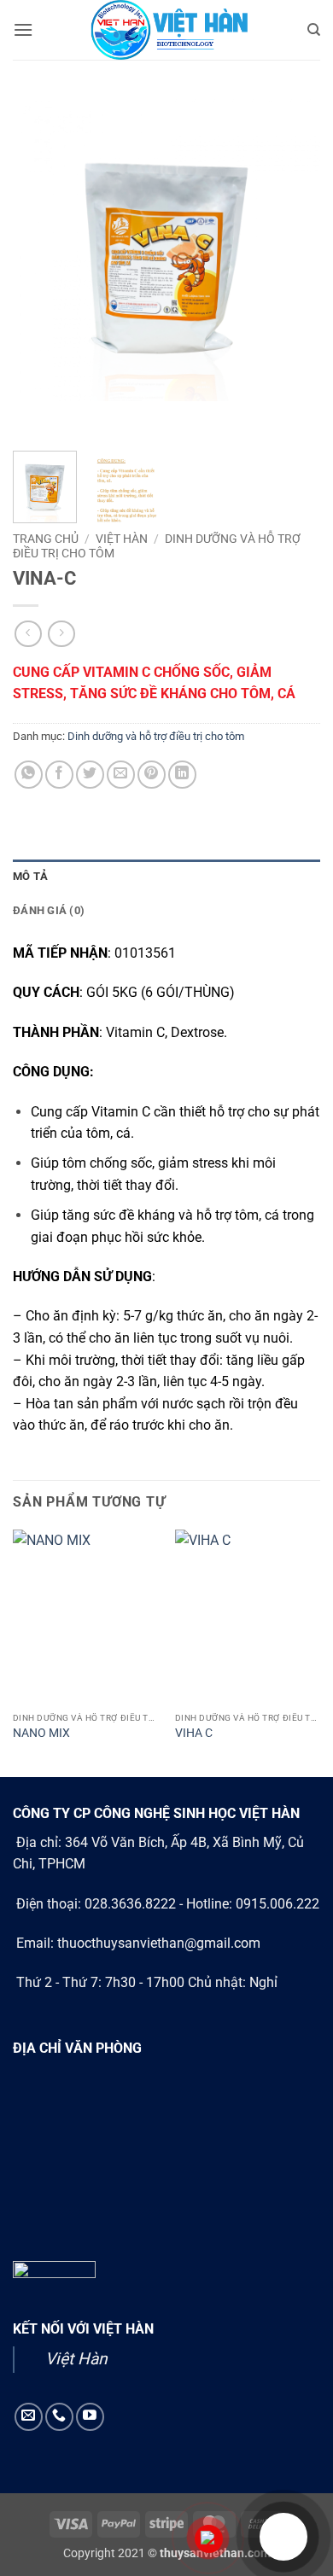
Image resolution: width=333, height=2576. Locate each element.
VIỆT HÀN (122, 539)
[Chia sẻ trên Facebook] (59, 775)
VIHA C (194, 1733)
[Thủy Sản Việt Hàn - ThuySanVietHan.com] (166, 30)
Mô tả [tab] (30, 876)
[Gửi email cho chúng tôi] (29, 2417)
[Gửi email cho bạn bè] (121, 775)
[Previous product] (61, 634)
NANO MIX (41, 1733)
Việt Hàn (76, 2359)
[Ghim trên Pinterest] (152, 775)
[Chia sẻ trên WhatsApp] (29, 775)
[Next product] (28, 634)
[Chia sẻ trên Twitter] (90, 775)
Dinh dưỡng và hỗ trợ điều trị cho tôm (156, 736)
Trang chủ (46, 539)
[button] (23, 29)
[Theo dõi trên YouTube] (90, 2417)
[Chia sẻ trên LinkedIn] (182, 775)
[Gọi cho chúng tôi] (59, 2417)
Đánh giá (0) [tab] (49, 910)
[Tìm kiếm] (314, 30)
